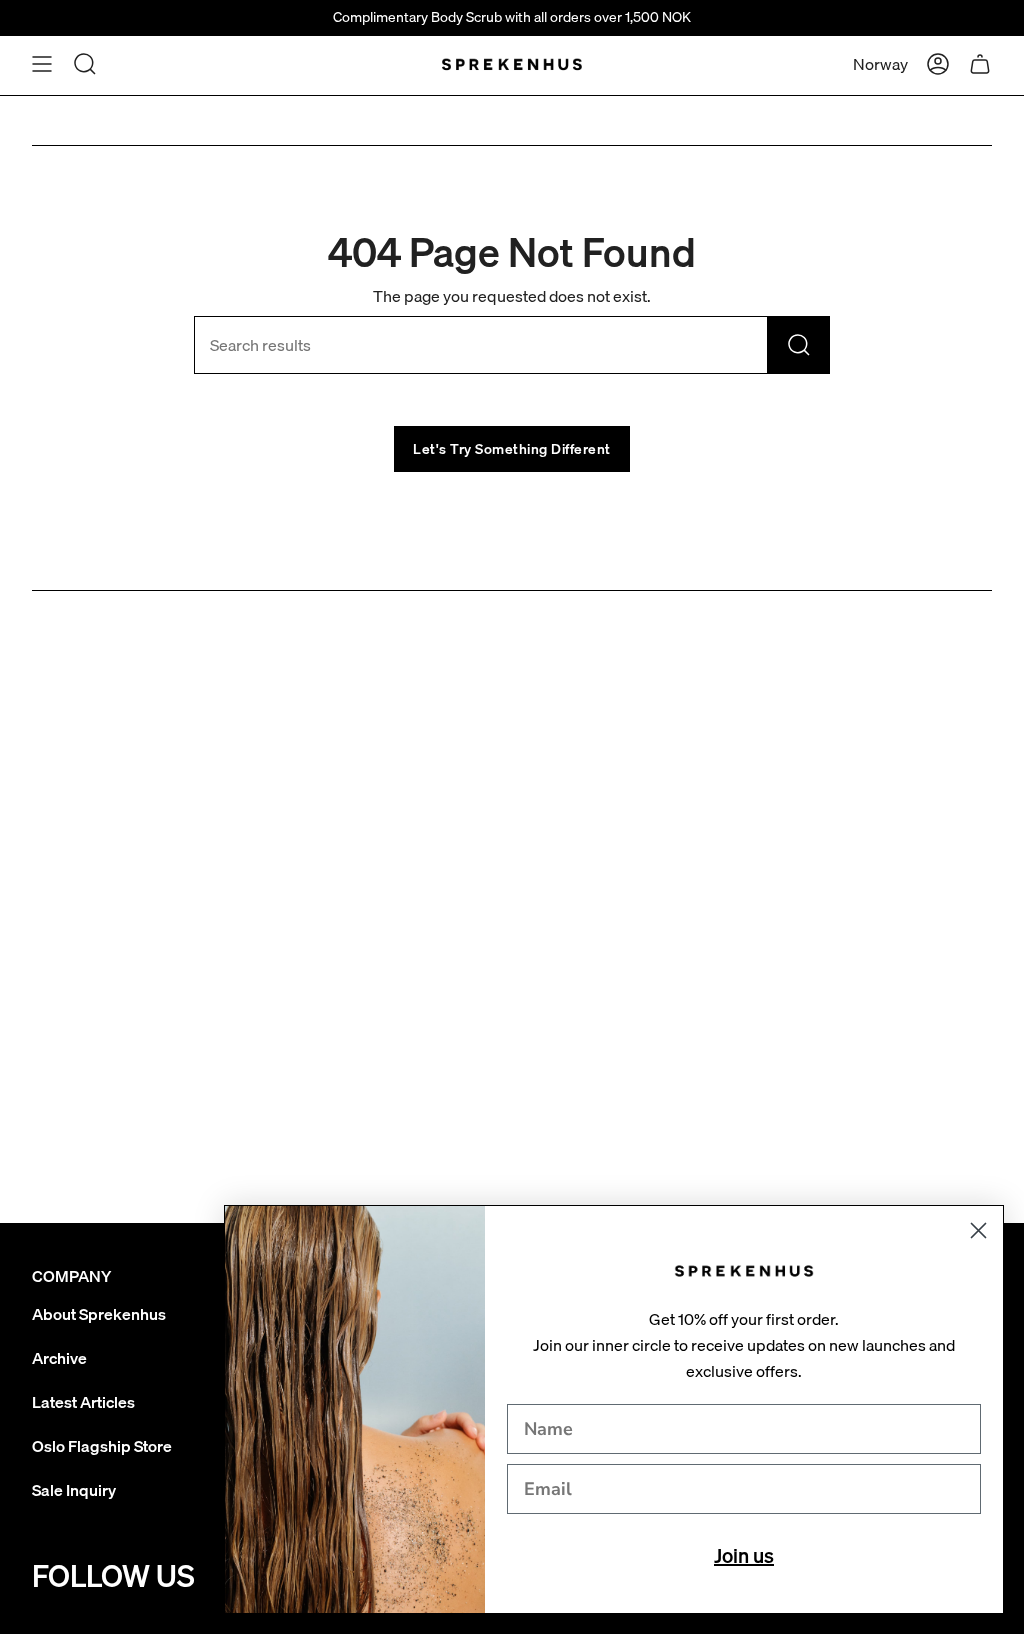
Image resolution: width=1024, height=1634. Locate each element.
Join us (744, 1555)
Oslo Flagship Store (102, 1446)
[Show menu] (42, 64)
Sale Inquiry (74, 1490)
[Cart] (980, 64)
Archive (59, 1358)
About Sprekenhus (99, 1314)
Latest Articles (83, 1402)
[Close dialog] (978, 1230)
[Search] (799, 345)
